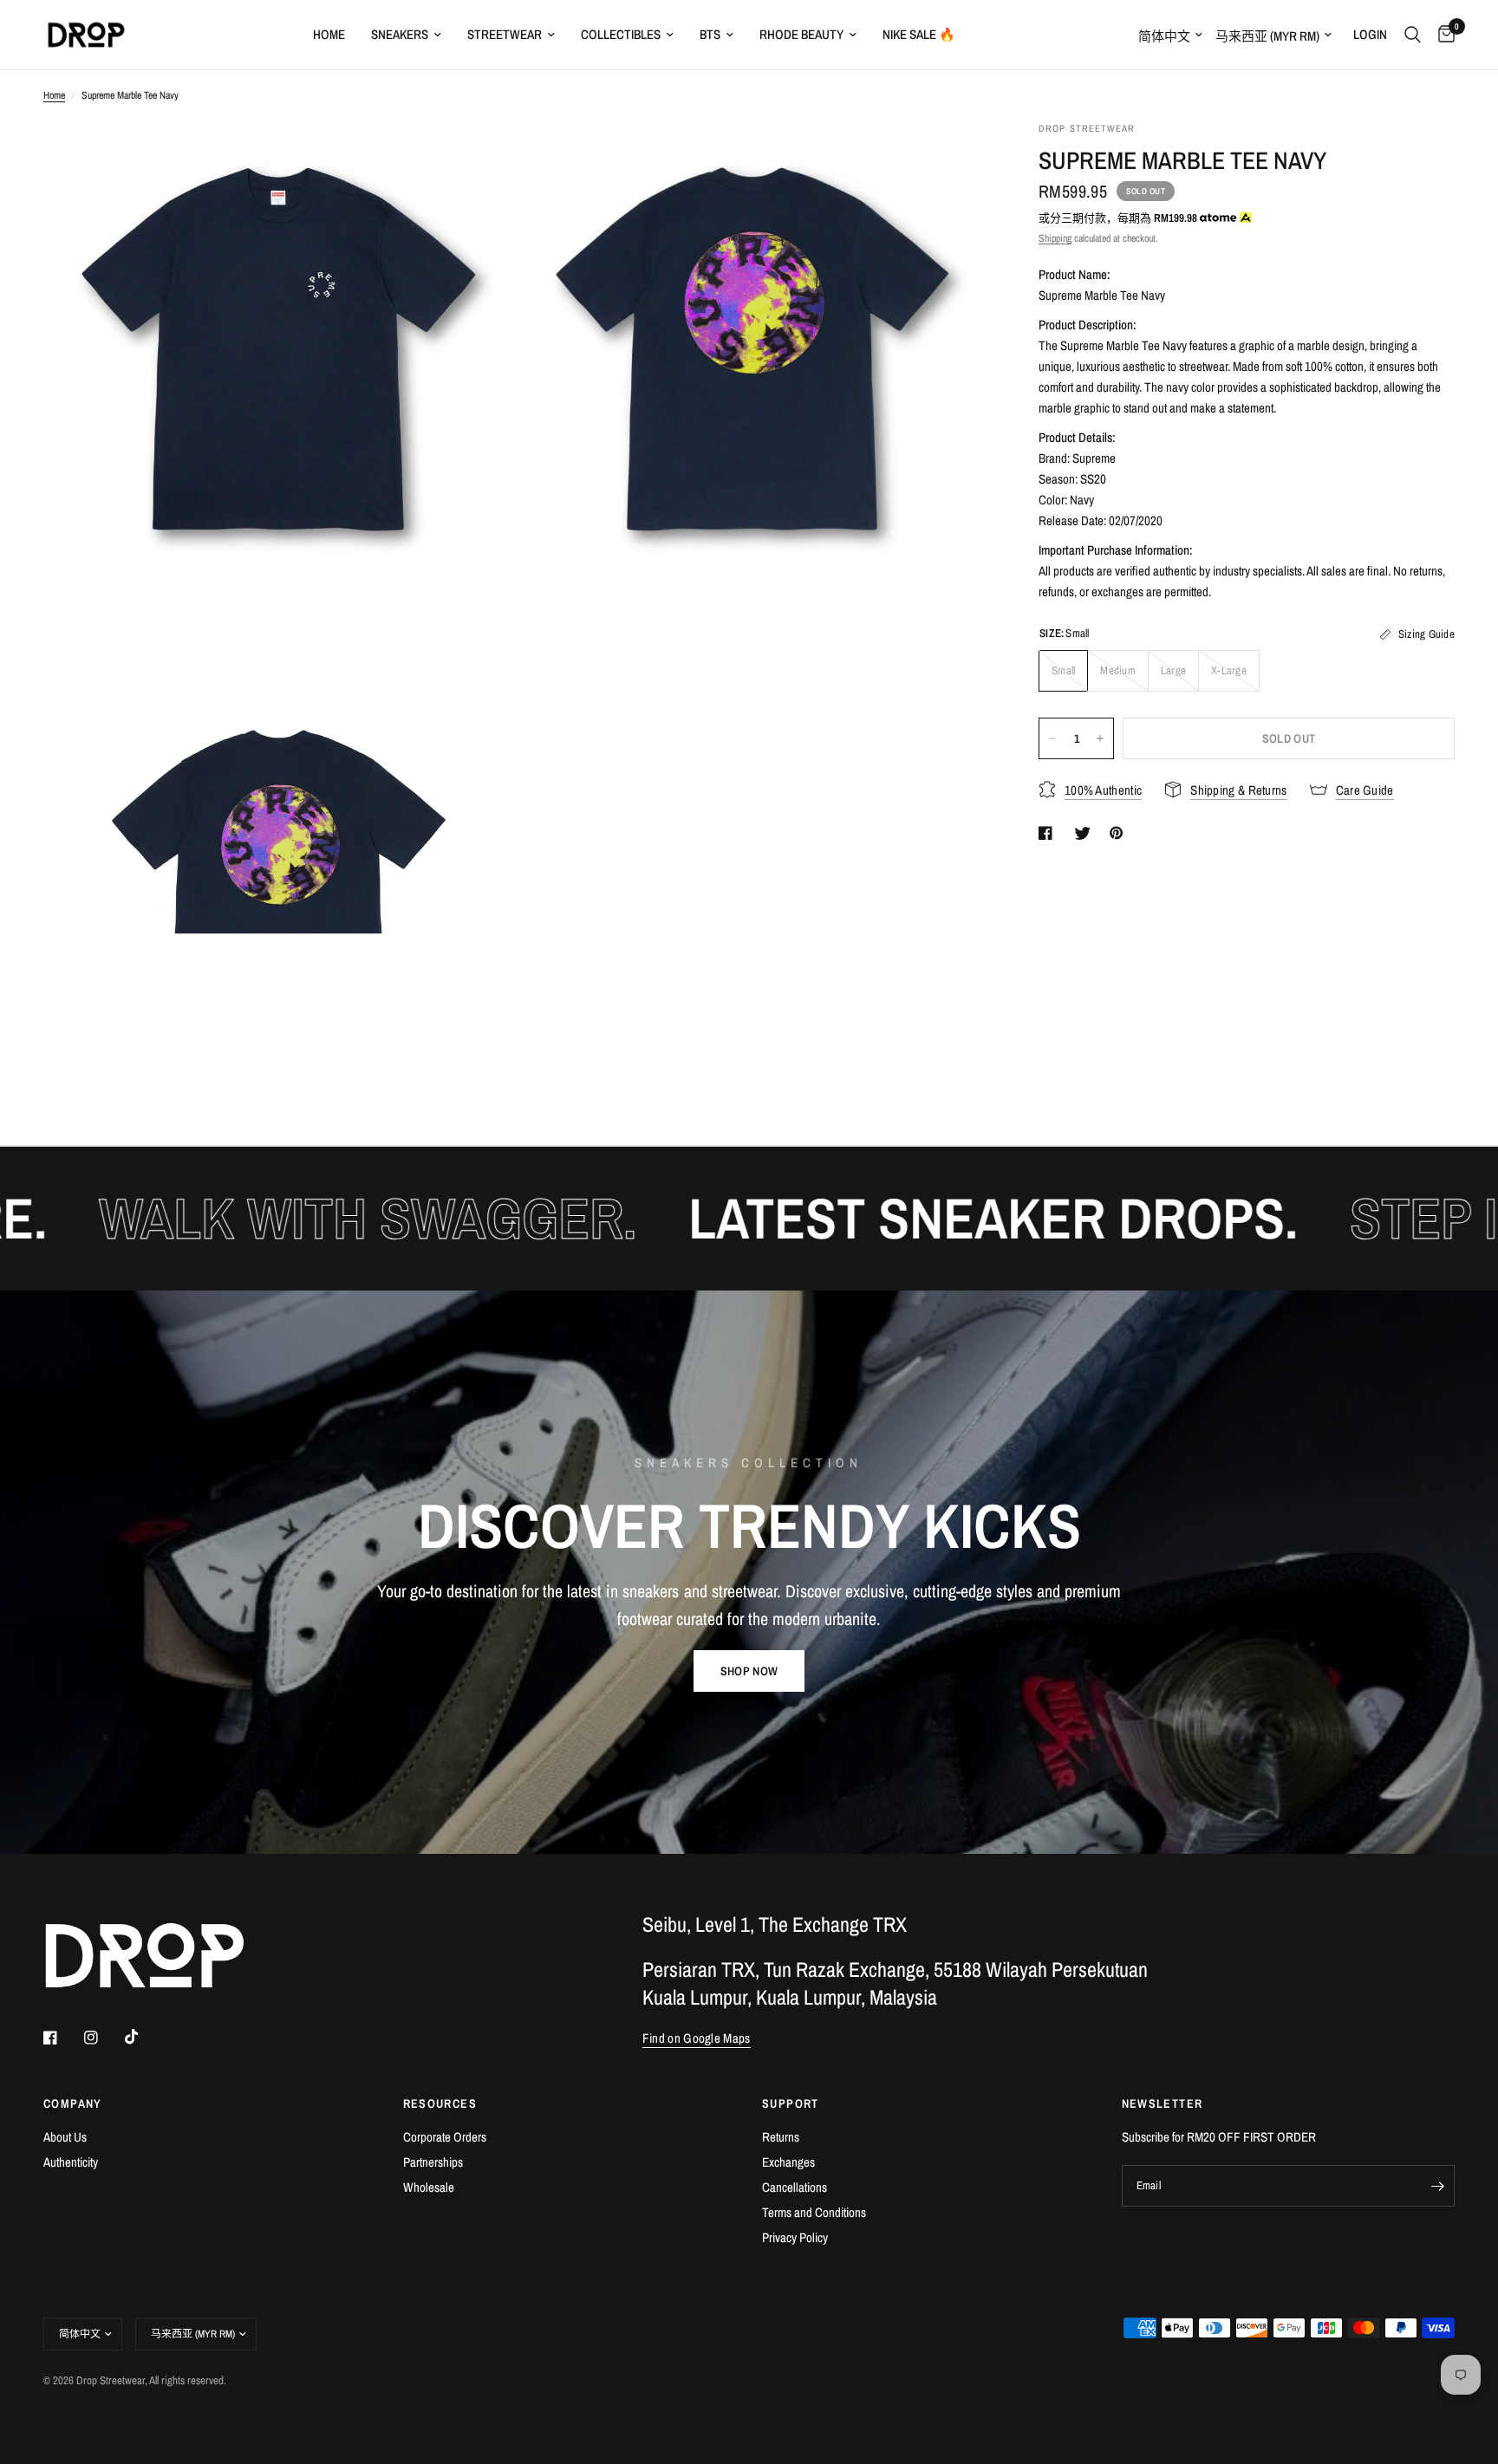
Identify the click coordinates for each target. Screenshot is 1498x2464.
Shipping (1055, 238)
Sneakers (400, 34)
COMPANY (73, 2103)
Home (329, 34)
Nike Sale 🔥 (919, 34)
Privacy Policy (795, 2237)
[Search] (1413, 35)
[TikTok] (144, 2037)
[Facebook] (62, 2038)
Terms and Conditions (814, 2212)
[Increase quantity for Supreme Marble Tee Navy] (1100, 738)
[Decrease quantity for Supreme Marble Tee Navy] (1052, 738)
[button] (749, 1671)
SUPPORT (791, 2103)
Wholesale (429, 2187)
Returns (781, 2137)
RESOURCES (440, 2103)
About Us (65, 2137)
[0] (1442, 35)
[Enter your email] (1437, 2186)
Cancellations (795, 2187)
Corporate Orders (445, 2137)
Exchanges (788, 2162)
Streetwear (505, 34)
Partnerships (433, 2162)
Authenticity (71, 2162)
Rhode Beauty (801, 34)
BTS (710, 34)
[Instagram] (103, 2038)
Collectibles (621, 34)
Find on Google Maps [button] (697, 2038)
